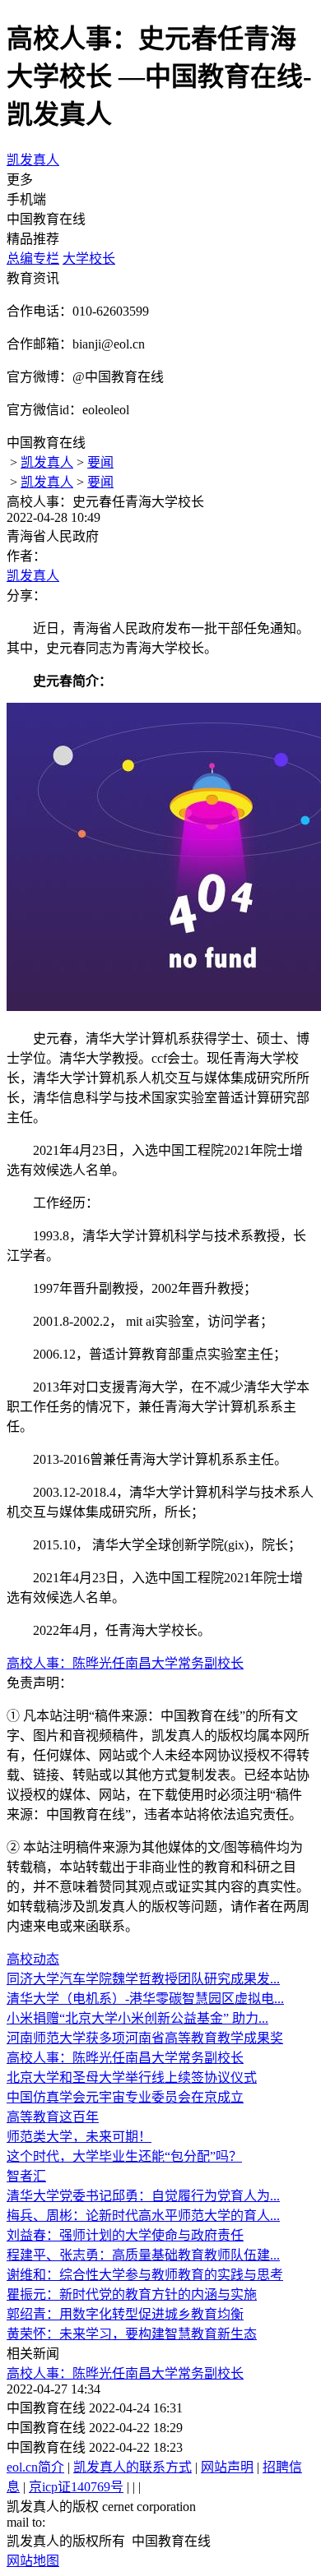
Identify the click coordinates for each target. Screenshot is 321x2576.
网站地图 (33, 2561)
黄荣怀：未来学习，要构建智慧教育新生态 (132, 2334)
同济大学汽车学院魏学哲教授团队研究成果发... (143, 1979)
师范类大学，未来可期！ (79, 2137)
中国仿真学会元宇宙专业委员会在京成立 (125, 2097)
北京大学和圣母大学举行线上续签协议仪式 (132, 2077)
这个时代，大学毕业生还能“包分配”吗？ (124, 2156)
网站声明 (227, 2467)
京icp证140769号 (76, 2487)
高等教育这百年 (53, 2117)
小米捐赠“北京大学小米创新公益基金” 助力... (137, 2018)
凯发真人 (33, 160)
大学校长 (89, 259)
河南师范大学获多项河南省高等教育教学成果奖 (145, 2038)
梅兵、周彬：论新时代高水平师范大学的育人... (143, 2216)
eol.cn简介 (35, 2467)
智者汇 (26, 2176)
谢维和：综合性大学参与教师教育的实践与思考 (145, 2275)
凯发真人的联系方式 (133, 2467)
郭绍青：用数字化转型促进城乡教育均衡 (125, 2314)
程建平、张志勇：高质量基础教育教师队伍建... (143, 2255)
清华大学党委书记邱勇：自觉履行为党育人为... (143, 2196)
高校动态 (33, 1959)
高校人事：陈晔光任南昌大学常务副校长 (125, 1663)
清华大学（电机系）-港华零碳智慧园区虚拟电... (145, 1999)
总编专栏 (33, 259)
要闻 (100, 462)
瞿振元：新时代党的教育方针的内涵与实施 (132, 2294)
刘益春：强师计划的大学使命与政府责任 (125, 2235)
